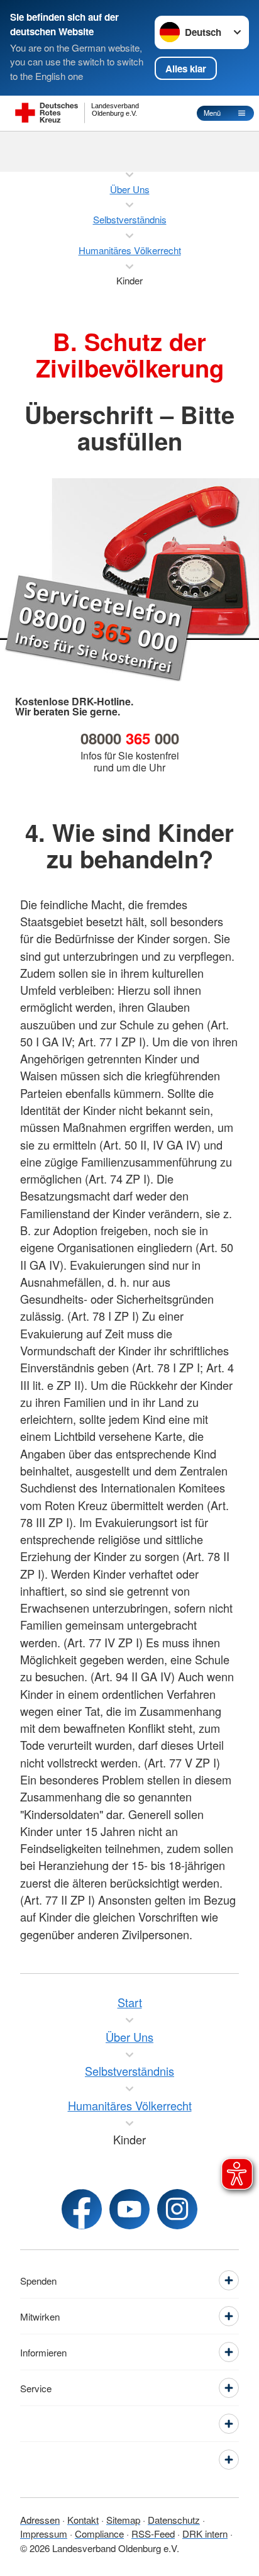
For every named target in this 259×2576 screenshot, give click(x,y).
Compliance (99, 2534)
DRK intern (205, 2534)
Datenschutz (174, 2520)
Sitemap (123, 2520)
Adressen (40, 2520)
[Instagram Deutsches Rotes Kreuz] (177, 2209)
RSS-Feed (153, 2534)
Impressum (44, 2534)
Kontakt (83, 2520)
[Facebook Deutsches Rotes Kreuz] (82, 2209)
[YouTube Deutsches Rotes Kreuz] (129, 2209)
